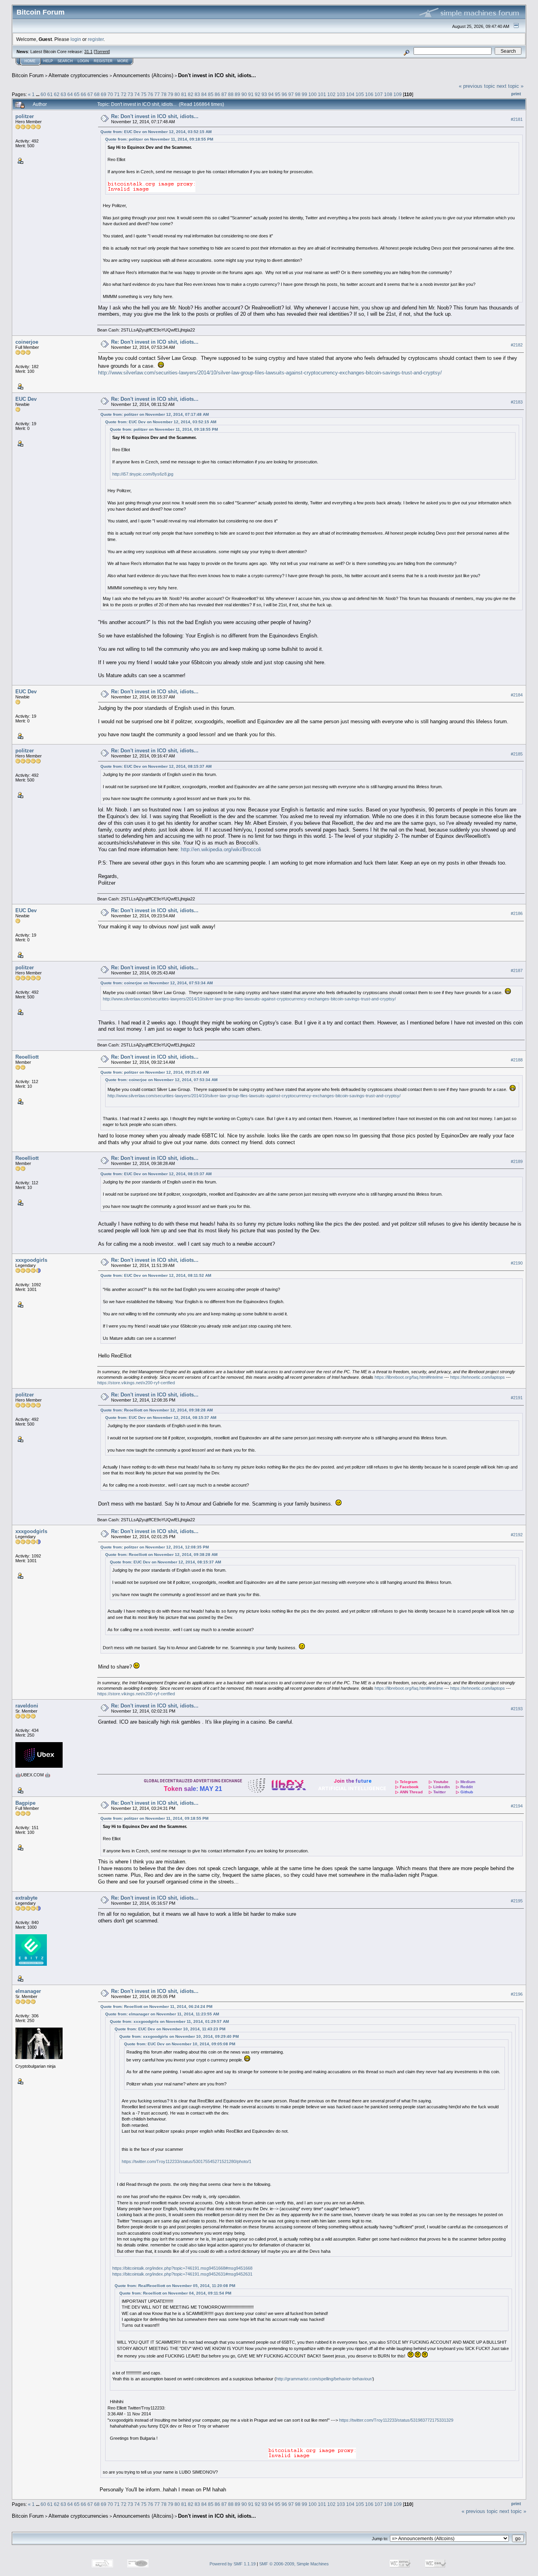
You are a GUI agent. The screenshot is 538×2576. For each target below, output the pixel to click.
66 (83, 94)
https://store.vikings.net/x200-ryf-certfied (136, 1383)
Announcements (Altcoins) (143, 75)
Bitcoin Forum (28, 75)
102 (331, 94)
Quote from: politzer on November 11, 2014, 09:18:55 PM (159, 139)
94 (271, 94)
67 (90, 94)
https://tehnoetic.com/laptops (478, 1377)
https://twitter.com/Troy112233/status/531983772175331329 (396, 2420)
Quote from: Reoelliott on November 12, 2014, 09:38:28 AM (157, 1410)
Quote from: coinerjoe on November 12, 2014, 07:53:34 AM (157, 983)
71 (117, 94)
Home (30, 61)
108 (388, 94)
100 (313, 94)
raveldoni (27, 1706)
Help (48, 61)
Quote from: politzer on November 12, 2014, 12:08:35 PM (155, 1547)
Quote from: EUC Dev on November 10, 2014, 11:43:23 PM (170, 2029)
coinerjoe (27, 342)
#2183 (517, 402)
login (76, 39)
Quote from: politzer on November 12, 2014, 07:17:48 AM (155, 414)
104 (350, 94)
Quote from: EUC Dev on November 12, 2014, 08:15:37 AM (156, 766)
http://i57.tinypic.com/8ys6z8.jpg (143, 474)
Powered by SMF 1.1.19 (233, 2564)
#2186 (517, 914)
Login (83, 61)
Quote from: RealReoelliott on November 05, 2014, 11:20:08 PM (175, 2286)
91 (251, 94)
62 (57, 94)
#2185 (517, 754)
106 (369, 94)
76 (150, 94)
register (96, 39)
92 (258, 94)
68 (97, 94)
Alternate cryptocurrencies (78, 75)
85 (211, 94)
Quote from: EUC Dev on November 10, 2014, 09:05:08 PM (180, 2044)
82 (191, 94)
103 (341, 94)
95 (278, 94)
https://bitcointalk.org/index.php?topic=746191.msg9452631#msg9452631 (182, 2274)
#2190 (517, 1263)
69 (104, 94)
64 (70, 94)
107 (379, 94)
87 (224, 94)
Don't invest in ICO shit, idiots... (217, 75)
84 (204, 94)
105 (360, 94)
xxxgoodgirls (31, 1260)
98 (298, 94)
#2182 (517, 345)
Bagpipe (25, 1803)
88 (231, 94)
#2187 (517, 971)
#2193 (517, 1709)
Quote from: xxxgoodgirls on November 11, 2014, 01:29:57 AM (169, 2021)
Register (103, 61)
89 (237, 94)
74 (137, 94)
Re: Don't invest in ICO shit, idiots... (155, 116)
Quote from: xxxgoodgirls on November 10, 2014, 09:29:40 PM (179, 2036)
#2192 (517, 1535)
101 (322, 94)
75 (144, 94)
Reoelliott (27, 1057)
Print (516, 94)
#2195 (517, 1901)
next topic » (510, 86)
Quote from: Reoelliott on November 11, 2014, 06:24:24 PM (156, 2007)
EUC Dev (26, 399)
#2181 (517, 119)
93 (264, 94)
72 (124, 94)
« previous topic (477, 86)
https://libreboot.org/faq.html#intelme (409, 1377)
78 (164, 94)
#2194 (517, 1806)
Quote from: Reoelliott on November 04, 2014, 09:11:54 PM (175, 2293)
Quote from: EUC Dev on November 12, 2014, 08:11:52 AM (156, 1275)
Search (65, 61)
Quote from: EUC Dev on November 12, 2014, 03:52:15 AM (156, 132)
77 (157, 94)
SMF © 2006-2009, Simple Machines (294, 2564)
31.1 (88, 52)
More (123, 61)
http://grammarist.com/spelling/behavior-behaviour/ (324, 2379)
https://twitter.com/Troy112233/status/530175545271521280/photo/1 (186, 2161)
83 (197, 94)
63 (63, 94)
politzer (25, 116)
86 (217, 94)
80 (177, 94)
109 (398, 94)
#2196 (517, 1994)
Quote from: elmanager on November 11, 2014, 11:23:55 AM (162, 2014)
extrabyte (26, 1898)
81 (184, 94)
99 (304, 94)
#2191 (517, 1398)
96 (284, 94)
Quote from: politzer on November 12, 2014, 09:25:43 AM (155, 1072)
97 (291, 94)
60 (43, 94)
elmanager (28, 1991)
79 (171, 94)
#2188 (517, 1060)
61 (50, 94)
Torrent (102, 52)
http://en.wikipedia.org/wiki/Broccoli (221, 849)
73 (130, 94)
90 (244, 94)
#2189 (517, 1161)
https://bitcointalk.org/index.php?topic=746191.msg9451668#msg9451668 (182, 2268)
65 (77, 94)
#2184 (517, 695)
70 (110, 94)
